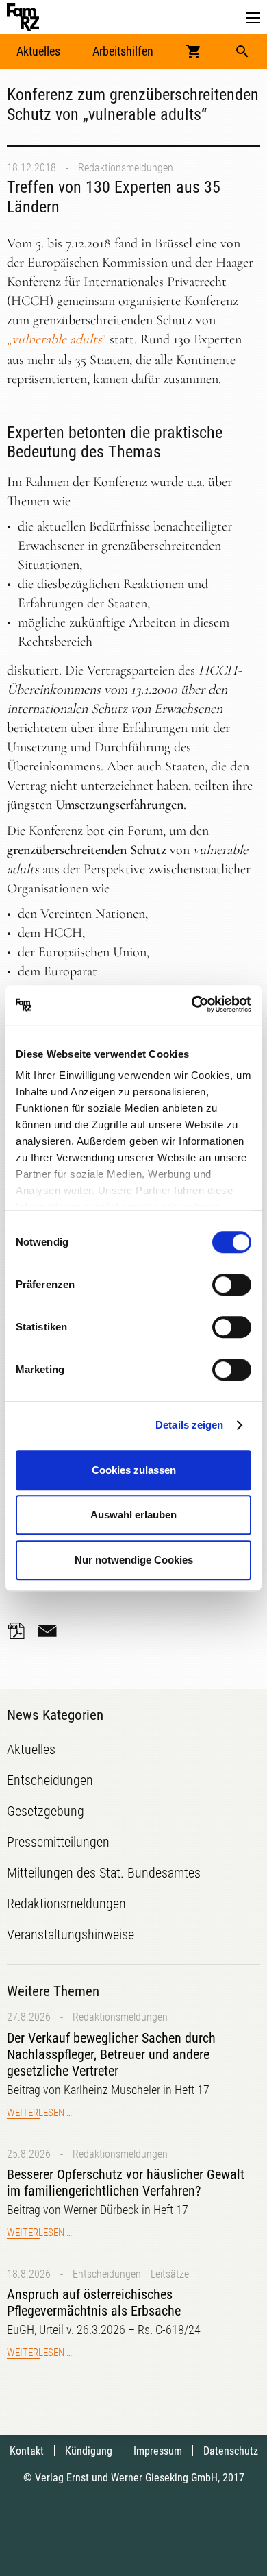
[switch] (232, 1285)
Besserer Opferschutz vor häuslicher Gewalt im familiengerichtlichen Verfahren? (126, 2183)
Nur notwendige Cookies (134, 1560)
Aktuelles (38, 51)
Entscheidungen (107, 2274)
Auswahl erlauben (133, 1515)
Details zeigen (189, 1425)
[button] (253, 18)
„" (56, 339)
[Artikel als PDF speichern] (21, 1631)
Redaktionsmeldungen (126, 168)
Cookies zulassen (134, 1470)
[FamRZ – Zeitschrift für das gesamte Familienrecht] (23, 17)
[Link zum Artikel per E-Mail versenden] (51, 1631)
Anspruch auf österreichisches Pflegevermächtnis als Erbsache (94, 2302)
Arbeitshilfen (123, 51)
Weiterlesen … (39, 2113)
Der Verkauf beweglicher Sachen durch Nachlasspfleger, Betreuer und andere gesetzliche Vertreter (111, 2054)
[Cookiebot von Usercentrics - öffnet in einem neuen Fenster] (192, 1005)
